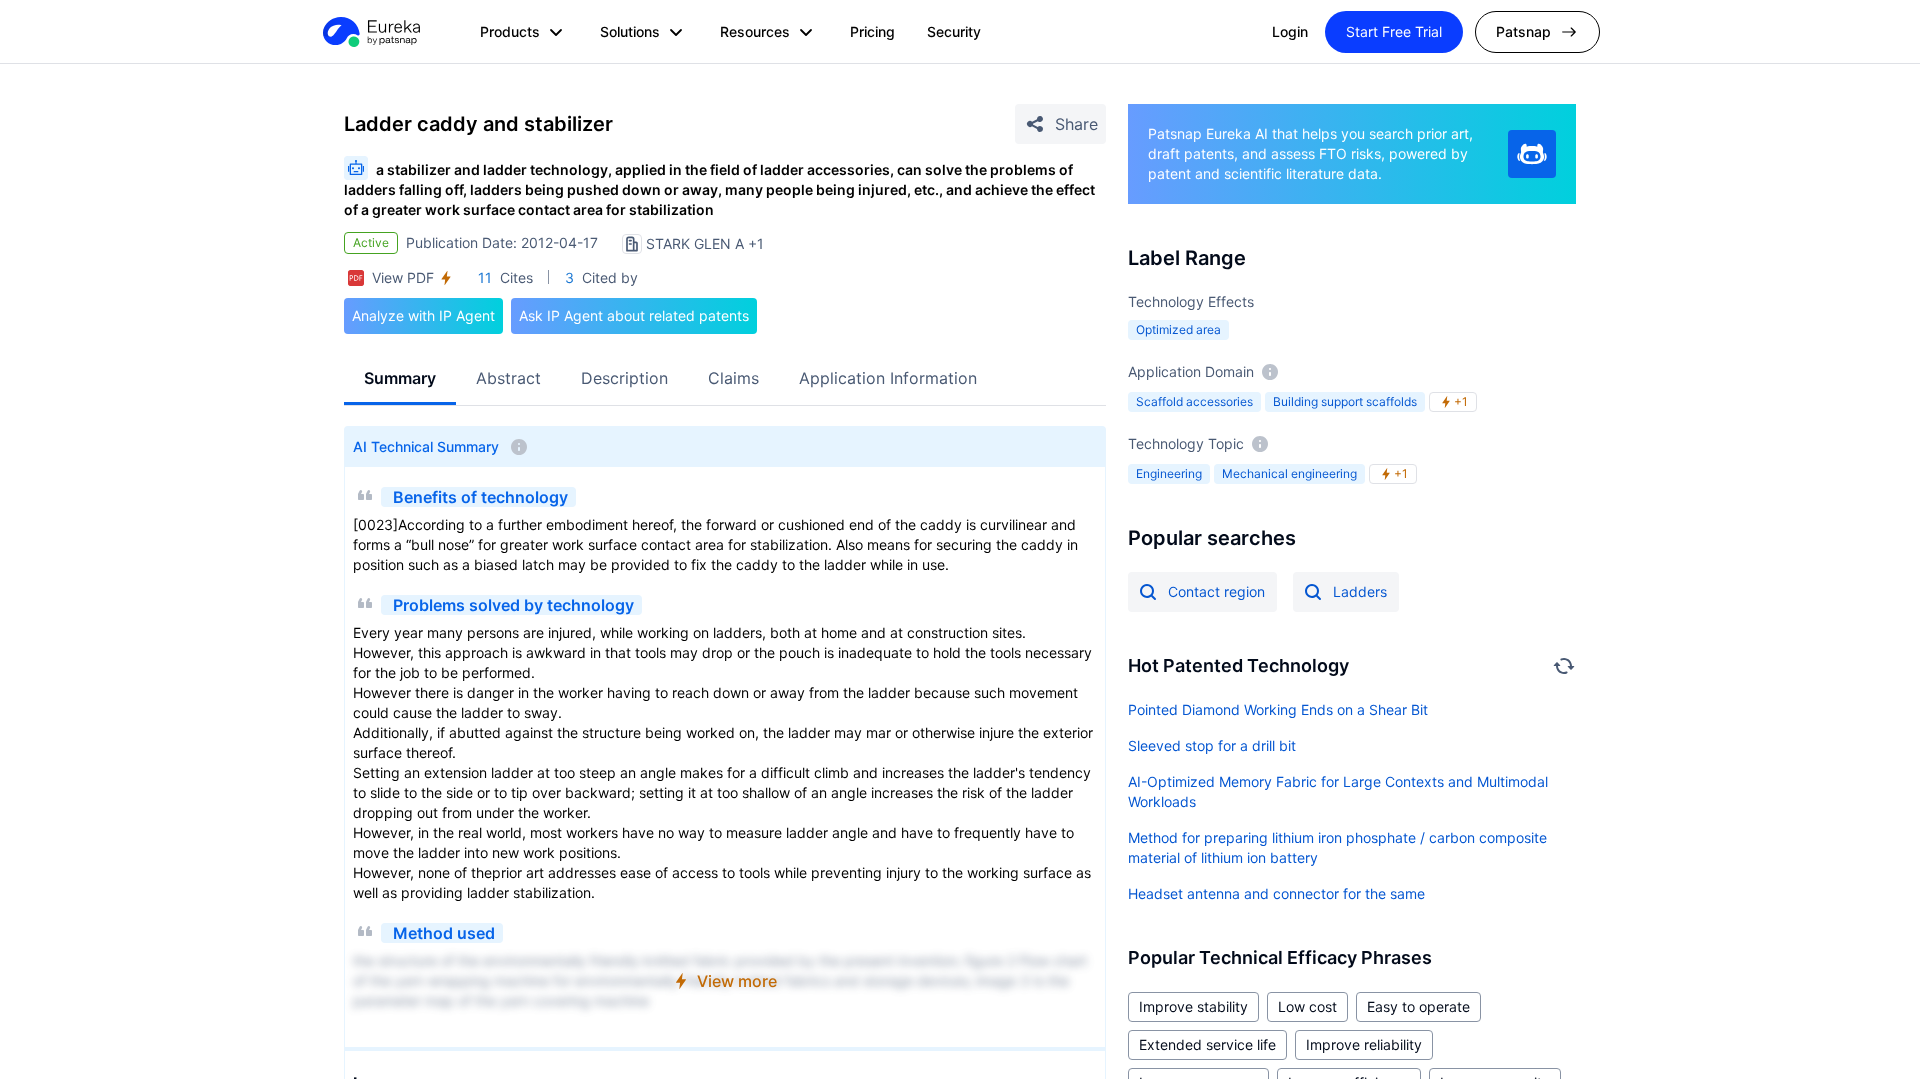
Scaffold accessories (1194, 401)
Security (954, 31)
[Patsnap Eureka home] (370, 32)
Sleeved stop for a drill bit (1212, 745)
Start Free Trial (1394, 31)
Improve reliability (1364, 1044)
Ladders (1360, 591)
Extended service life (1207, 1044)
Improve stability (1193, 1006)
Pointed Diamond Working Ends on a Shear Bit (1278, 709)
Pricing (872, 31)
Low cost (1307, 1006)
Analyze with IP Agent (423, 315)
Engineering (1169, 473)
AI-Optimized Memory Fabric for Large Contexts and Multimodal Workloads (1338, 791)
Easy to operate (1418, 1006)
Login (1290, 31)
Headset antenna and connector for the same (1276, 893)
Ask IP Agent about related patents (634, 315)
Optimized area (1178, 329)
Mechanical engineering (1289, 473)
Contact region (1216, 591)
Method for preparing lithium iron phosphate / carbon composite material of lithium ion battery (1337, 847)
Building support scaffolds (1345, 401)
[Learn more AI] (1532, 154)
